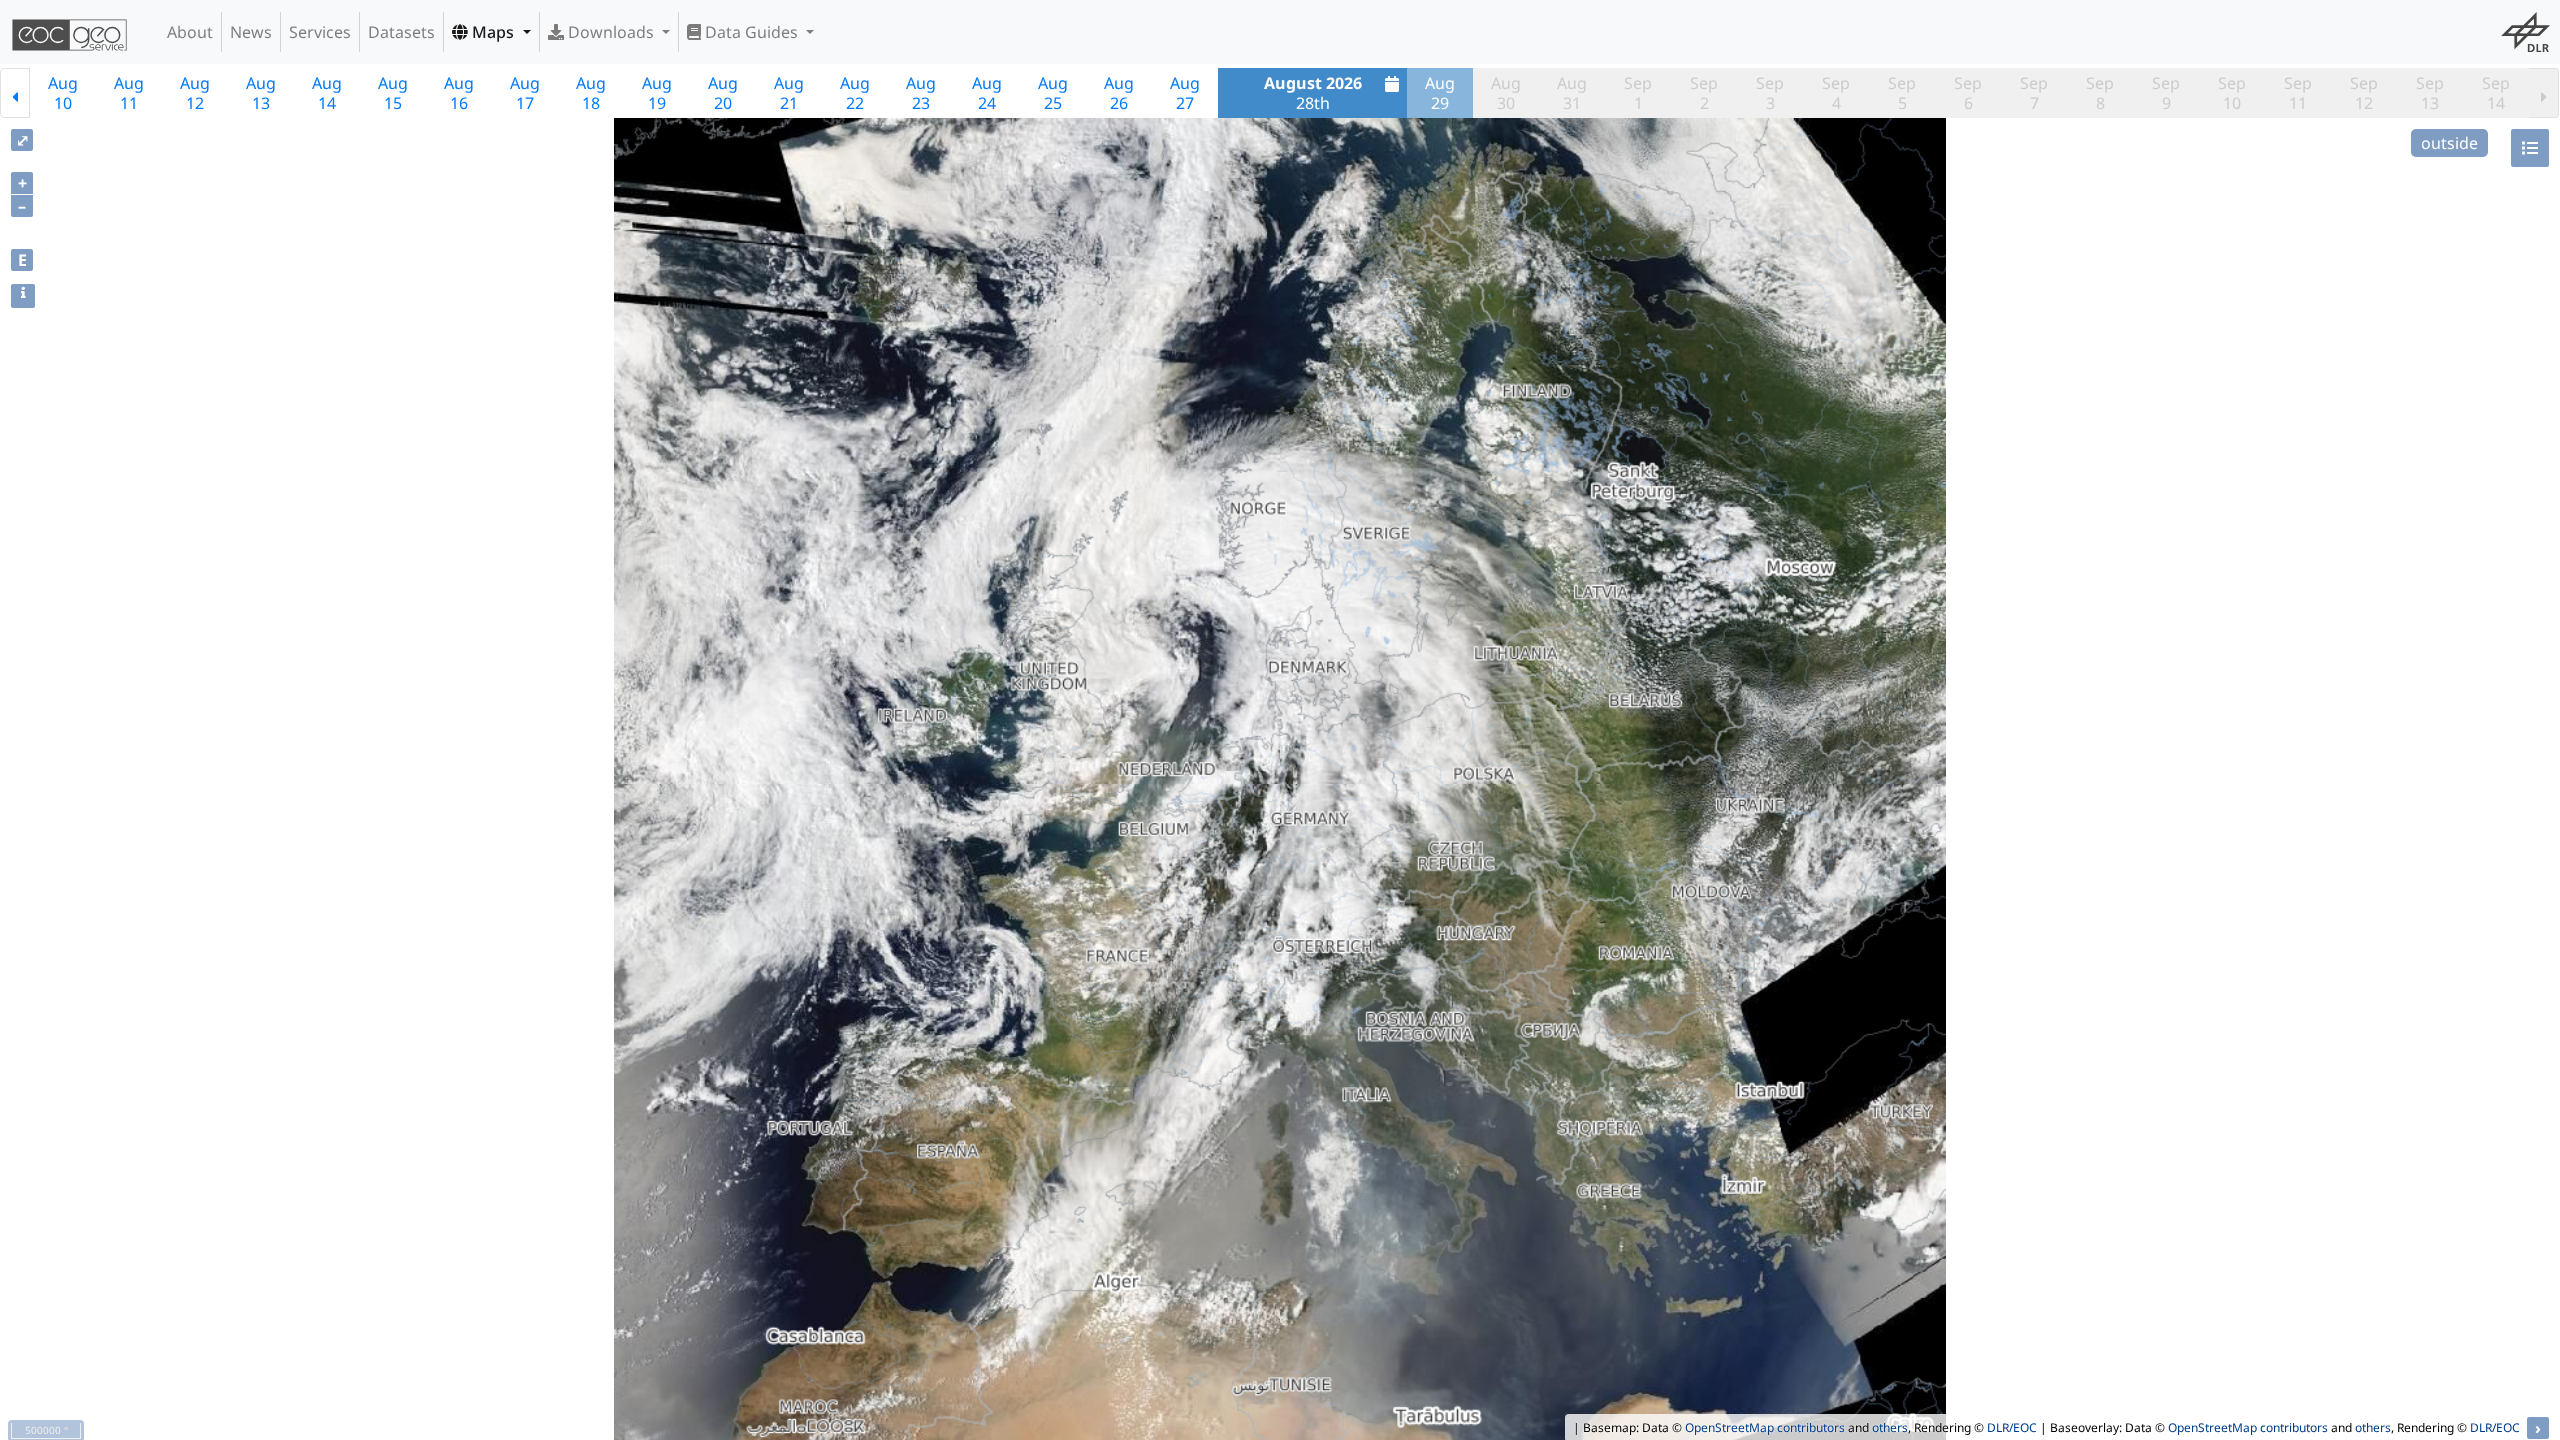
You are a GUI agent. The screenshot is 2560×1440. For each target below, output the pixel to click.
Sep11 (2298, 93)
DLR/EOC (2012, 1427)
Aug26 (1119, 93)
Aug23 (921, 93)
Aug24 (987, 93)
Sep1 (1638, 93)
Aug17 (525, 93)
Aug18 (591, 93)
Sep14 (2496, 93)
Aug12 (195, 93)
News (251, 32)
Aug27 (1185, 93)
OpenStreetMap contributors (1765, 1427)
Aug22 (855, 93)
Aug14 (327, 93)
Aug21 (789, 93)
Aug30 (1506, 93)
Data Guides (751, 32)
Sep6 (1968, 93)
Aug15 (393, 93)
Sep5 (1902, 93)
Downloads (611, 32)
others (1890, 1427)
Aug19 (657, 93)
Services (320, 32)
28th (1313, 93)
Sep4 (1836, 93)
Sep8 (2100, 93)
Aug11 (129, 93)
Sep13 (2430, 93)
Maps (493, 32)
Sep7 (2034, 93)
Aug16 (459, 93)
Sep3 (1770, 93)
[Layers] (2530, 148)
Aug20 (723, 93)
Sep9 (2166, 93)
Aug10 (63, 93)
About (190, 32)
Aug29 (1440, 93)
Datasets (401, 32)
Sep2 (1704, 93)
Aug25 (1053, 93)
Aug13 (261, 93)
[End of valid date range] (2544, 93)
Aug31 (1572, 93)
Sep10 (2232, 93)
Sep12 (2364, 93)
